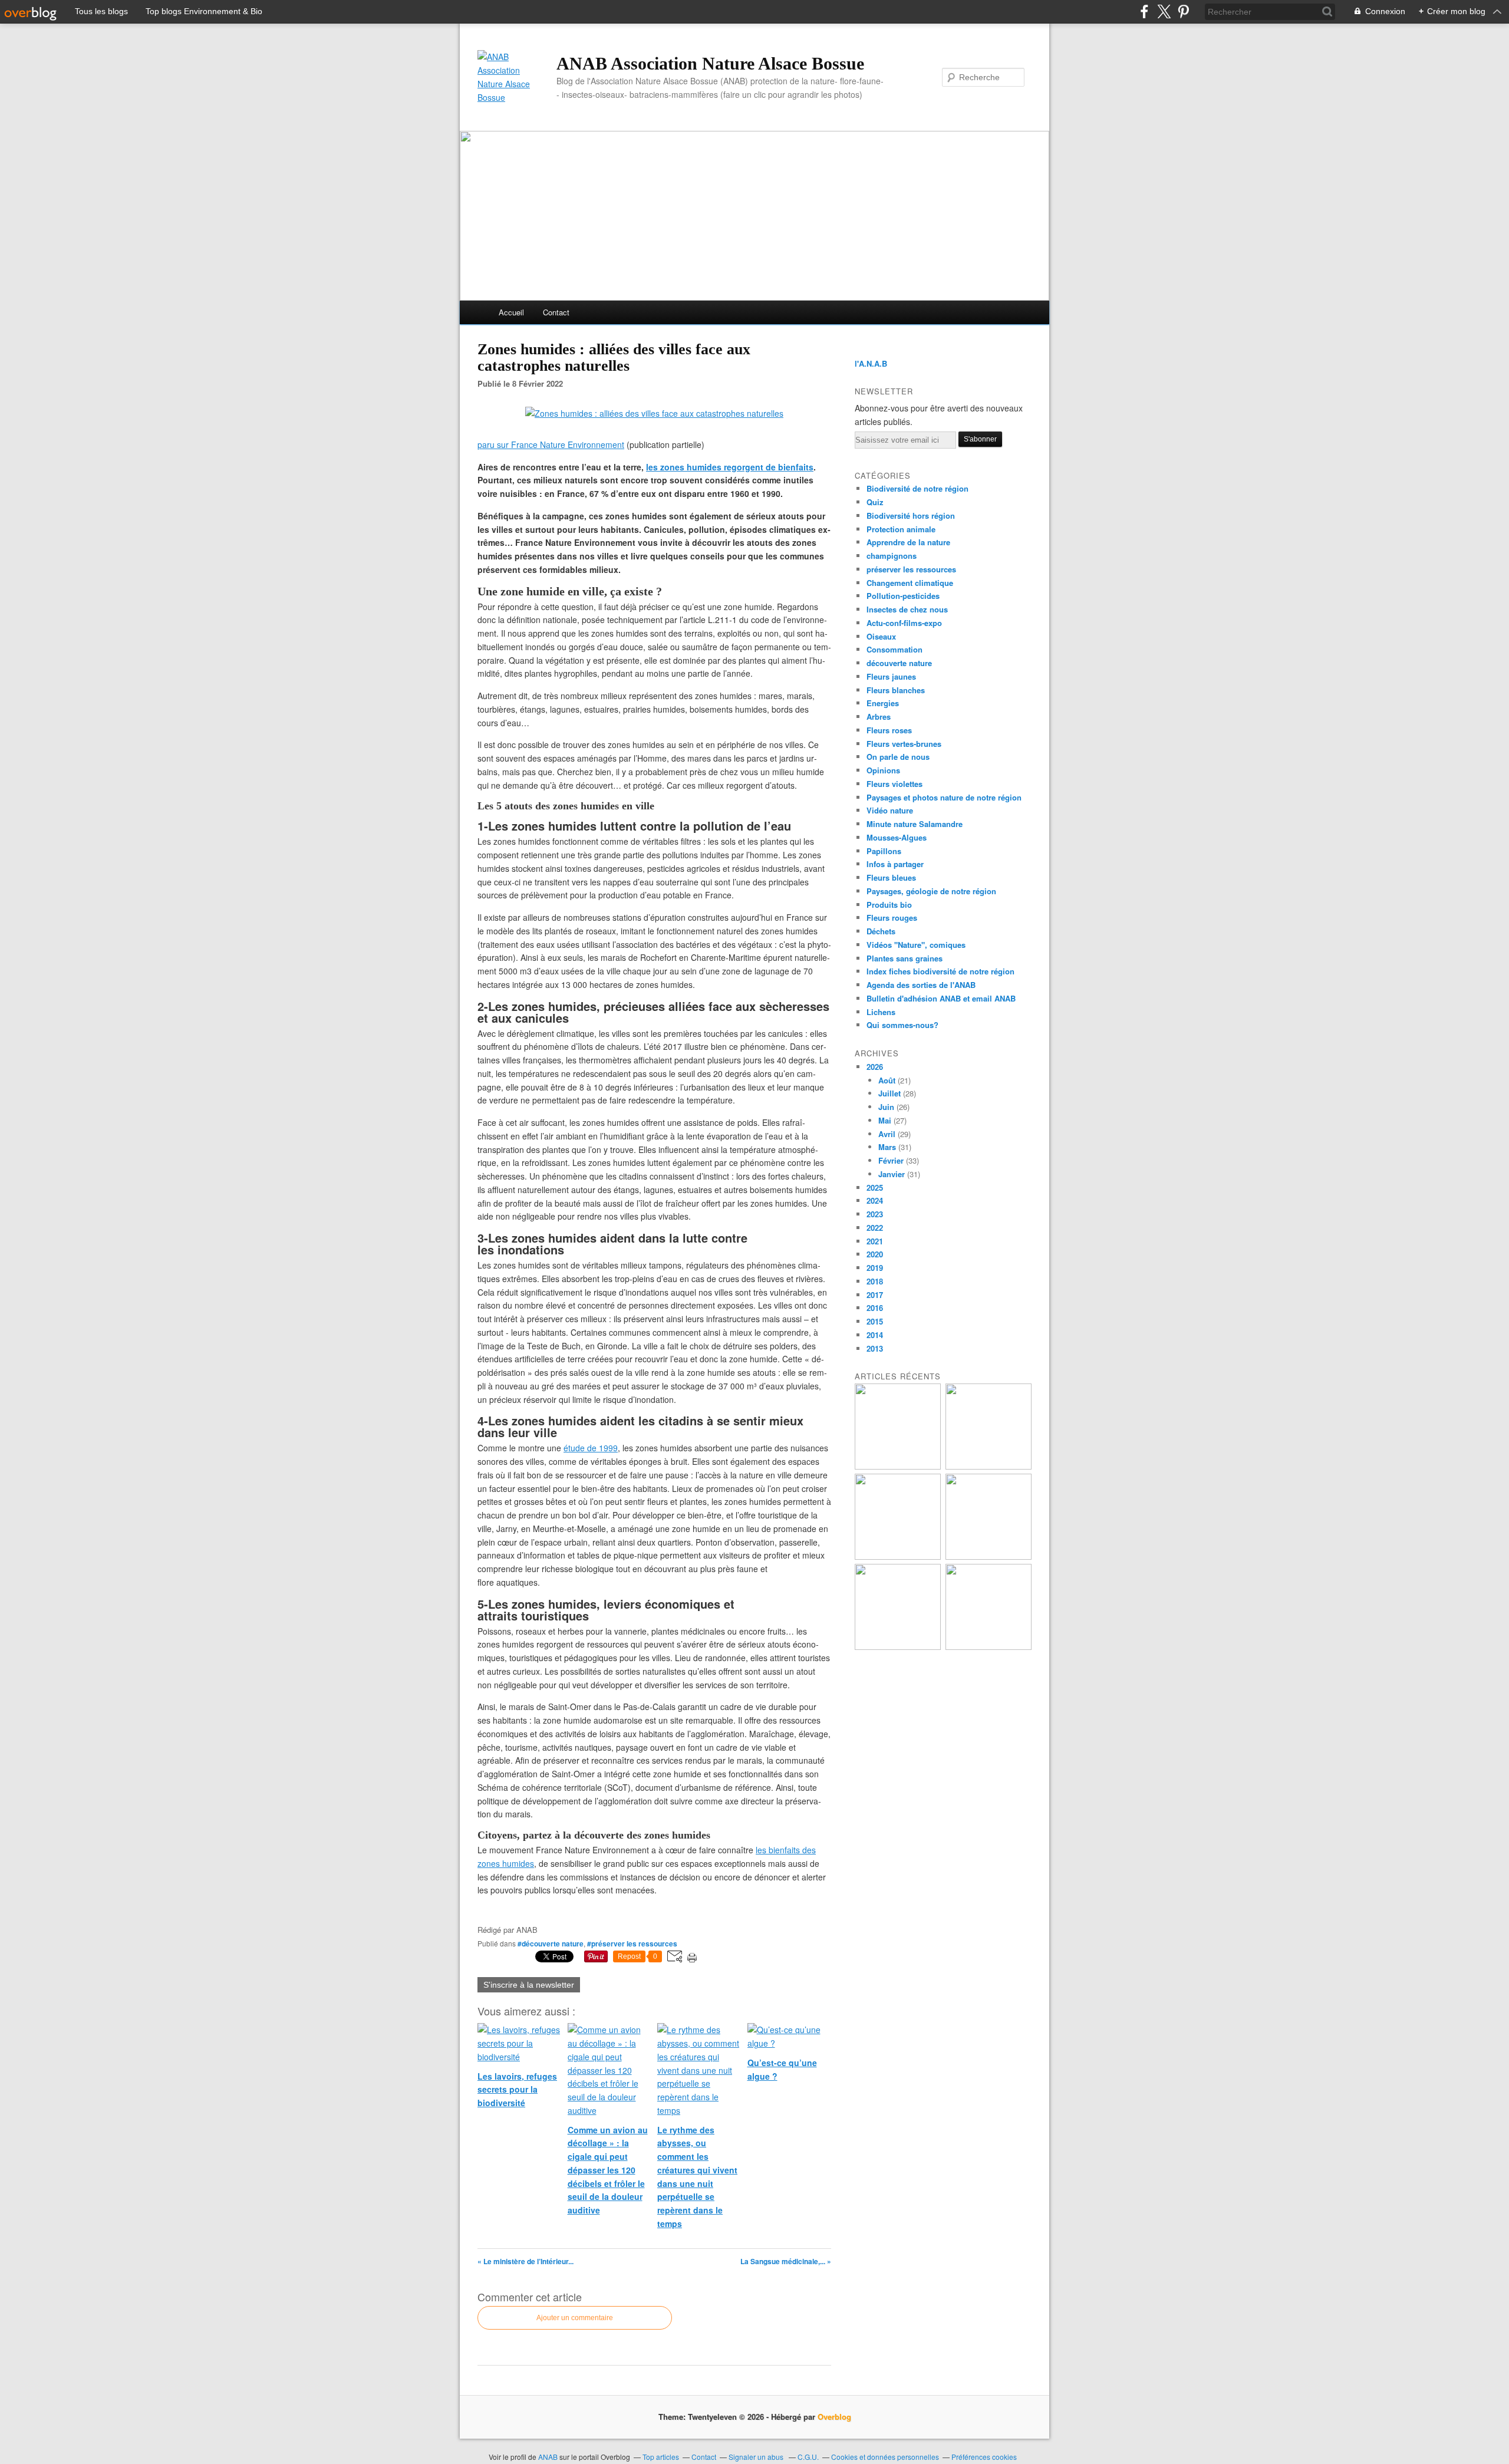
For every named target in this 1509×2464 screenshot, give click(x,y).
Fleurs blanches (896, 690)
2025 (875, 1187)
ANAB (548, 2457)
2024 (875, 1200)
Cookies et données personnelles (885, 2457)
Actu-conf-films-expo (904, 623)
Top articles (661, 2457)
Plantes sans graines (905, 958)
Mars (887, 1147)
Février (891, 1160)
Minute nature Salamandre (915, 824)
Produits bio (889, 905)
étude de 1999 (591, 1448)
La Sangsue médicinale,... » (786, 2261)
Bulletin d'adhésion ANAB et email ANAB (941, 998)
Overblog (834, 2417)
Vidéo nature (890, 810)
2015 (875, 1321)
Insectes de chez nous (907, 609)
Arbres (879, 717)
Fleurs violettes (894, 784)
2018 (875, 1281)
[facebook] (1144, 11)
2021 (875, 1241)
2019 (875, 1268)
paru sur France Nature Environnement (551, 444)
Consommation (894, 649)
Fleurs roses (889, 730)
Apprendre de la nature (908, 542)
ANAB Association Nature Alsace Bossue (710, 63)
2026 (875, 1067)
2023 (875, 1214)
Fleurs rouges (892, 918)
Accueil (511, 312)
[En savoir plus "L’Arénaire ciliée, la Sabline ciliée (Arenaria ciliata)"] (989, 1466)
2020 (875, 1254)
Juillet (889, 1093)
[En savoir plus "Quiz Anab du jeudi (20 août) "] (989, 1557)
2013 (875, 1348)
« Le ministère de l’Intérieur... (525, 2261)
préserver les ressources (911, 569)
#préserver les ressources (632, 1943)
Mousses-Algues (897, 837)
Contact (556, 312)
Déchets (881, 931)
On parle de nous (898, 757)
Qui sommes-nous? (902, 1025)
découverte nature (899, 663)
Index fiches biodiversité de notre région (940, 971)
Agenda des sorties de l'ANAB (921, 985)
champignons (892, 556)
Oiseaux (881, 636)
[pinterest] (1183, 11)
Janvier (892, 1174)
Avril (887, 1134)
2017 (875, 1295)
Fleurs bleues (891, 877)
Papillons (884, 851)
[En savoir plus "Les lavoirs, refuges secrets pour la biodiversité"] (898, 1557)
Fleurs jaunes (891, 676)
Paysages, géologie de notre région (931, 891)
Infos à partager (895, 864)
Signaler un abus (757, 2457)
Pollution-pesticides (903, 596)
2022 (875, 1228)
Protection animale (901, 529)
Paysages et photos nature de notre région (944, 797)
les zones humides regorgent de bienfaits (730, 467)
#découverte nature (551, 1943)
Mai (885, 1120)
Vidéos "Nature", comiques (916, 945)
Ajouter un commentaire (575, 2318)
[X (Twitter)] (1164, 11)
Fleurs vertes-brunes (904, 744)
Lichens (881, 1012)
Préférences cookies (984, 2457)
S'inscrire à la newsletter (529, 1985)
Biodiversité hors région (911, 515)
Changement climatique (910, 583)
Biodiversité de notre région (917, 488)
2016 (875, 1308)
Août (887, 1080)
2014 (875, 1335)
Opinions (883, 770)
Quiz (875, 502)
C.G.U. (808, 2457)
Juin (886, 1107)
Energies (883, 703)
